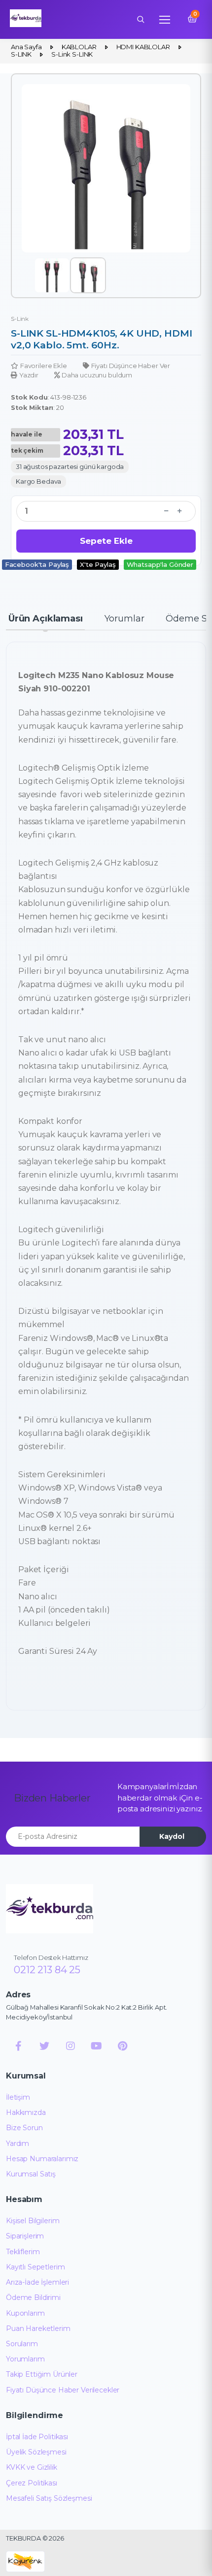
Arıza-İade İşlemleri (37, 2282)
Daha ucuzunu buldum (97, 375)
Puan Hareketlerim (38, 2328)
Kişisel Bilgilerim (33, 2221)
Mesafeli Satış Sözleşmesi (49, 2498)
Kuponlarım (25, 2313)
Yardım (18, 2143)
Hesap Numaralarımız (42, 2159)
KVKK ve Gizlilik (32, 2467)
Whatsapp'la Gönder (160, 564)
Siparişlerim (25, 2236)
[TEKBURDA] (50, 1909)
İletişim (18, 2097)
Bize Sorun (24, 2128)
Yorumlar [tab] (124, 619)
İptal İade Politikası (37, 2437)
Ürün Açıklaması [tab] (46, 619)
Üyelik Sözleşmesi (36, 2452)
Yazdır (29, 375)
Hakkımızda (26, 2112)
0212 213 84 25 (47, 1970)
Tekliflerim (23, 2252)
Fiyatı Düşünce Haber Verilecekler (63, 2390)
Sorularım (22, 2344)
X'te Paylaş (98, 564)
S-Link (20, 319)
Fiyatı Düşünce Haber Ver (131, 366)
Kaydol (172, 1836)
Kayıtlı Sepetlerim (35, 2267)
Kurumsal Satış (31, 2174)
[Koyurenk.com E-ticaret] (25, 2561)
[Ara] (141, 19)
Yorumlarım (25, 2359)
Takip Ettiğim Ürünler (42, 2374)
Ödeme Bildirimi (33, 2297)
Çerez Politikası (32, 2483)
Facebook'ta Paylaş (37, 564)
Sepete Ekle (106, 541)
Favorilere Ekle (44, 366)
